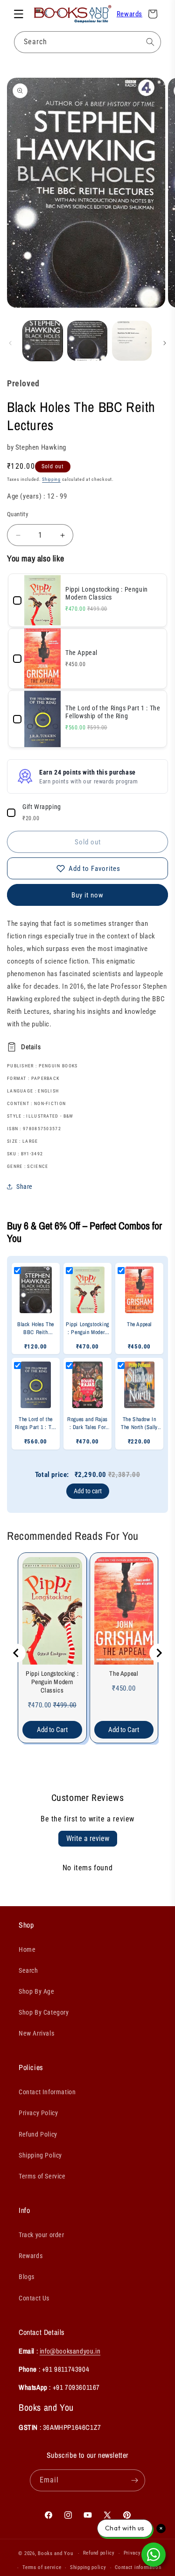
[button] (19, 14)
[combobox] (87, 42)
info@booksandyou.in (70, 2351)
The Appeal (124, 1673)
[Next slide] (159, 1653)
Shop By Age (37, 1991)
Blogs (27, 2277)
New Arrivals (36, 2033)
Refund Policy (38, 2134)
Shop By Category (44, 2012)
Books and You (55, 2553)
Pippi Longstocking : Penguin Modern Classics (52, 1682)
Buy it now (87, 895)
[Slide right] (165, 343)
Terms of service (42, 2567)
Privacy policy (140, 2553)
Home (27, 1949)
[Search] (150, 42)
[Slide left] (10, 343)
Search (28, 1970)
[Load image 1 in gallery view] (43, 341)
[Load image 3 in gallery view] (132, 341)
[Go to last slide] (16, 1653)
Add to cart (88, 1491)
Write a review (88, 1838)
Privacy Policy (38, 2113)
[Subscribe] (134, 2480)
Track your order (42, 2235)
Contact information (138, 2567)
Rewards (129, 14)
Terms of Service (42, 2176)
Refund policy (99, 2553)
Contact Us (34, 2298)
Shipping (51, 479)
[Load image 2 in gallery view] (87, 341)
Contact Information (47, 2092)
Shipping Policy (40, 2155)
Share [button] (24, 1187)
